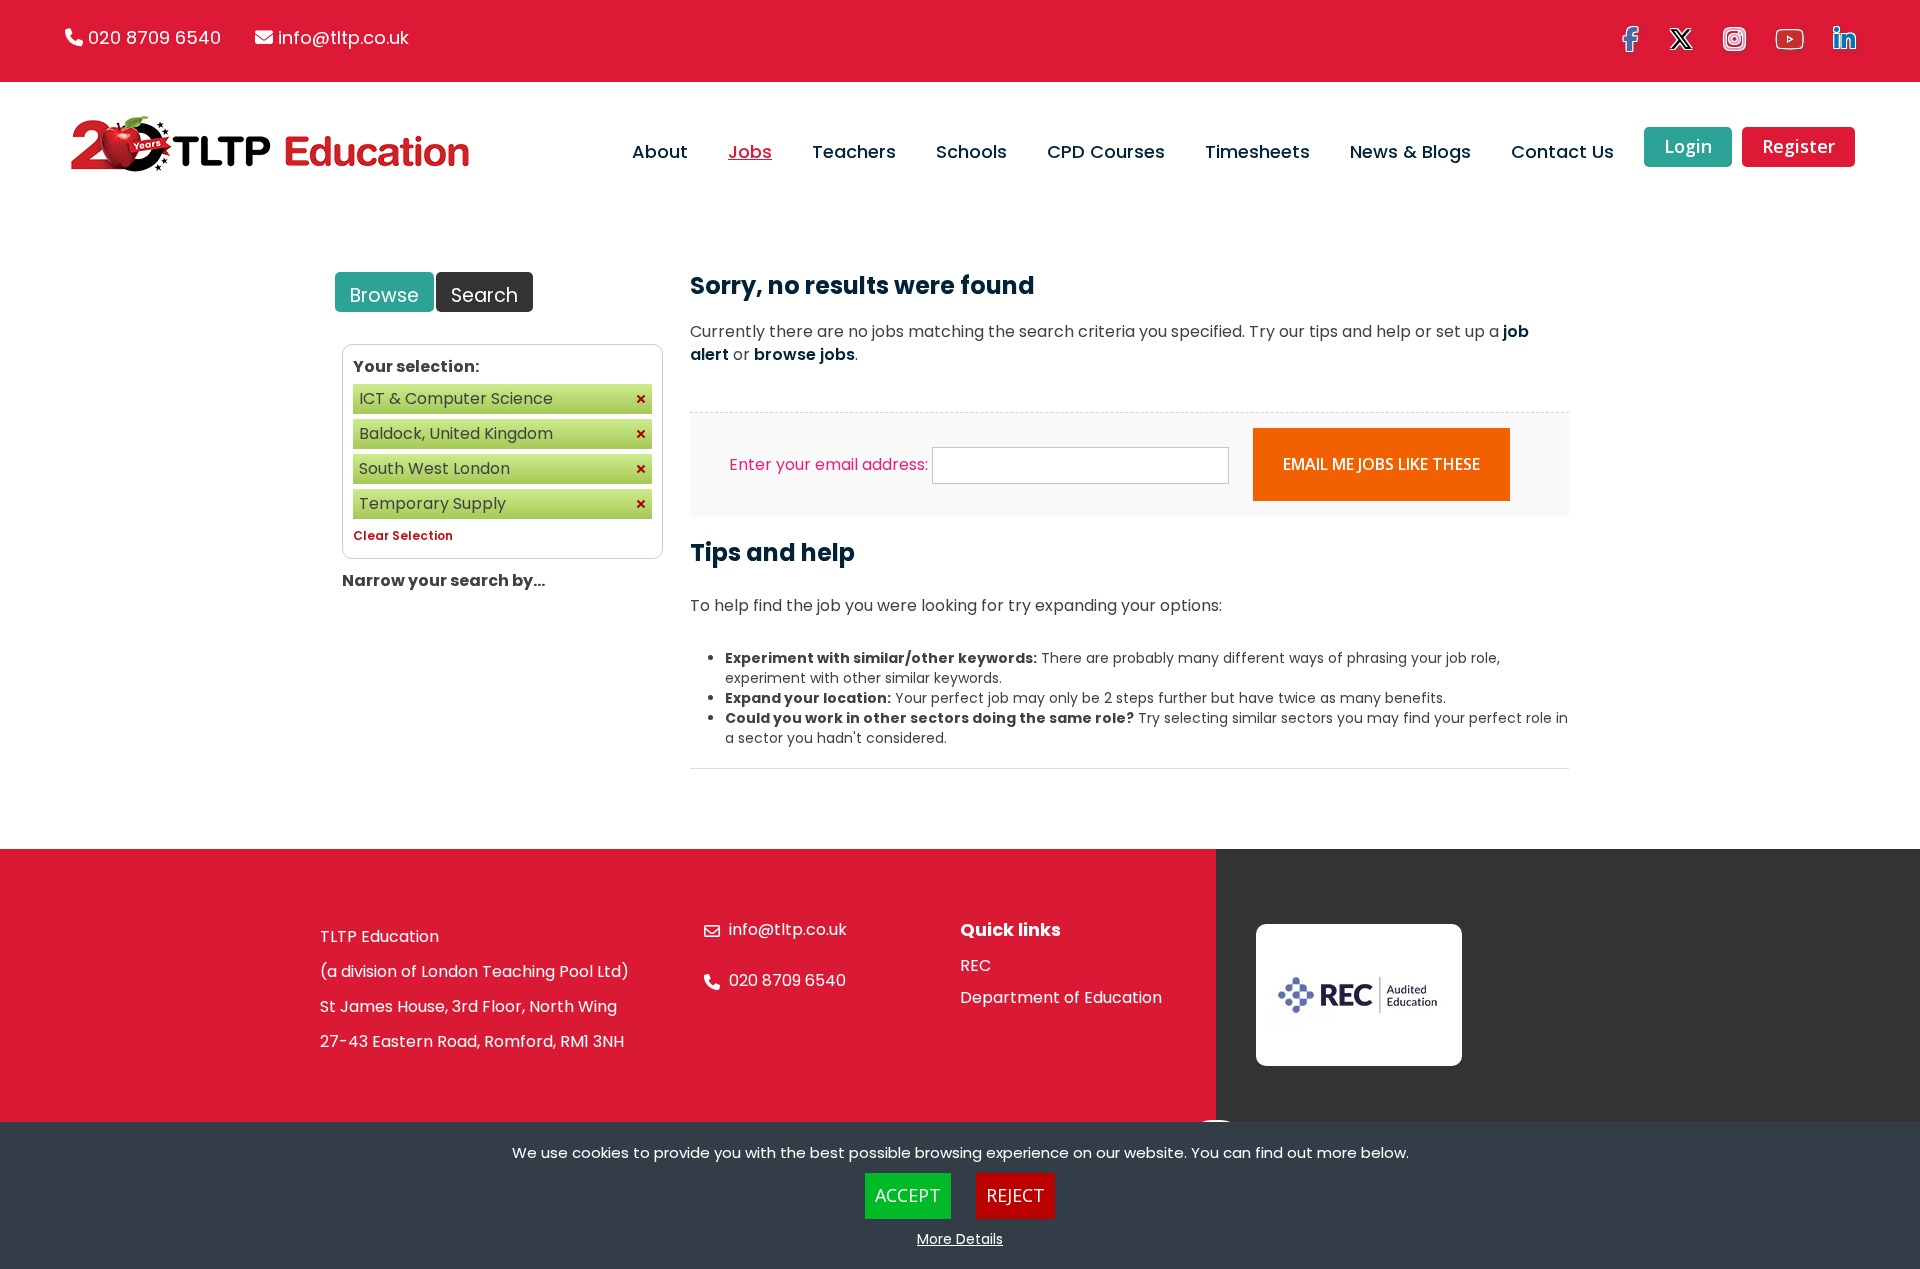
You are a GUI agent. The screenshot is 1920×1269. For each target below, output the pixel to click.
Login (1688, 146)
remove (641, 399)
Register (1798, 146)
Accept (908, 1195)
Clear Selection (403, 535)
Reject (1015, 1195)
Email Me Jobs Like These (1381, 464)
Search (484, 295)
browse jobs (804, 354)
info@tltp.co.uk (343, 37)
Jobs (750, 151)
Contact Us (1562, 151)
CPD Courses (1106, 151)
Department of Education (1061, 997)
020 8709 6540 (154, 37)
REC (975, 965)
